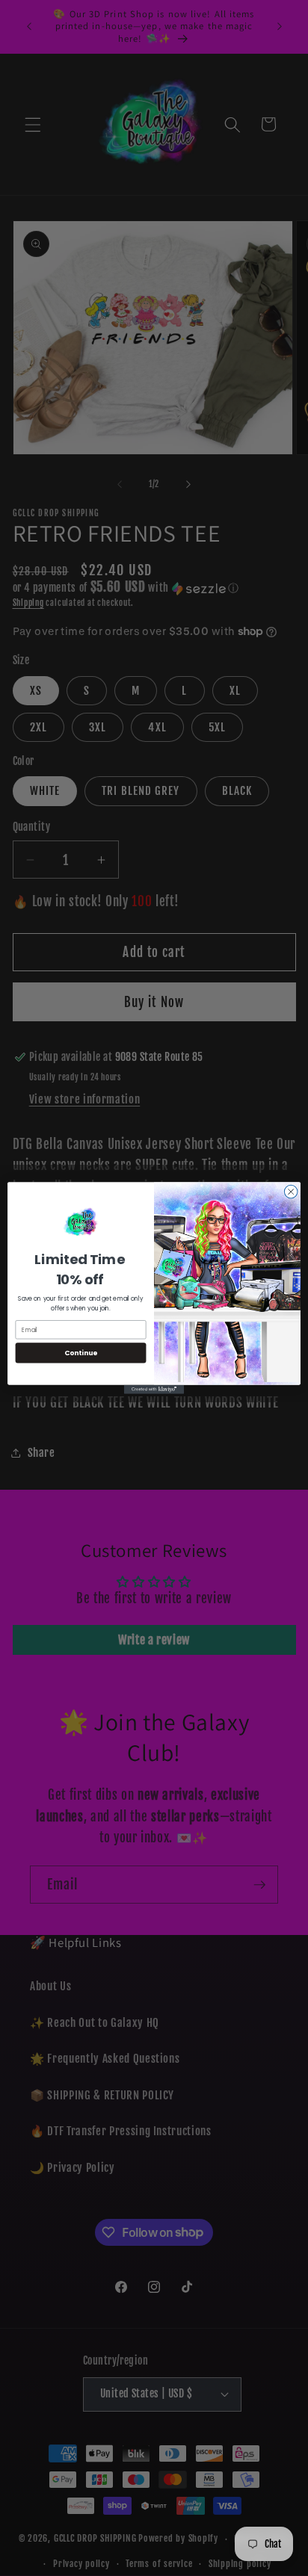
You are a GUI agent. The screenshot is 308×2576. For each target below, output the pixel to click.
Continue (81, 1353)
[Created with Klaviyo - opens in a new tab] (154, 1390)
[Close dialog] (291, 1192)
